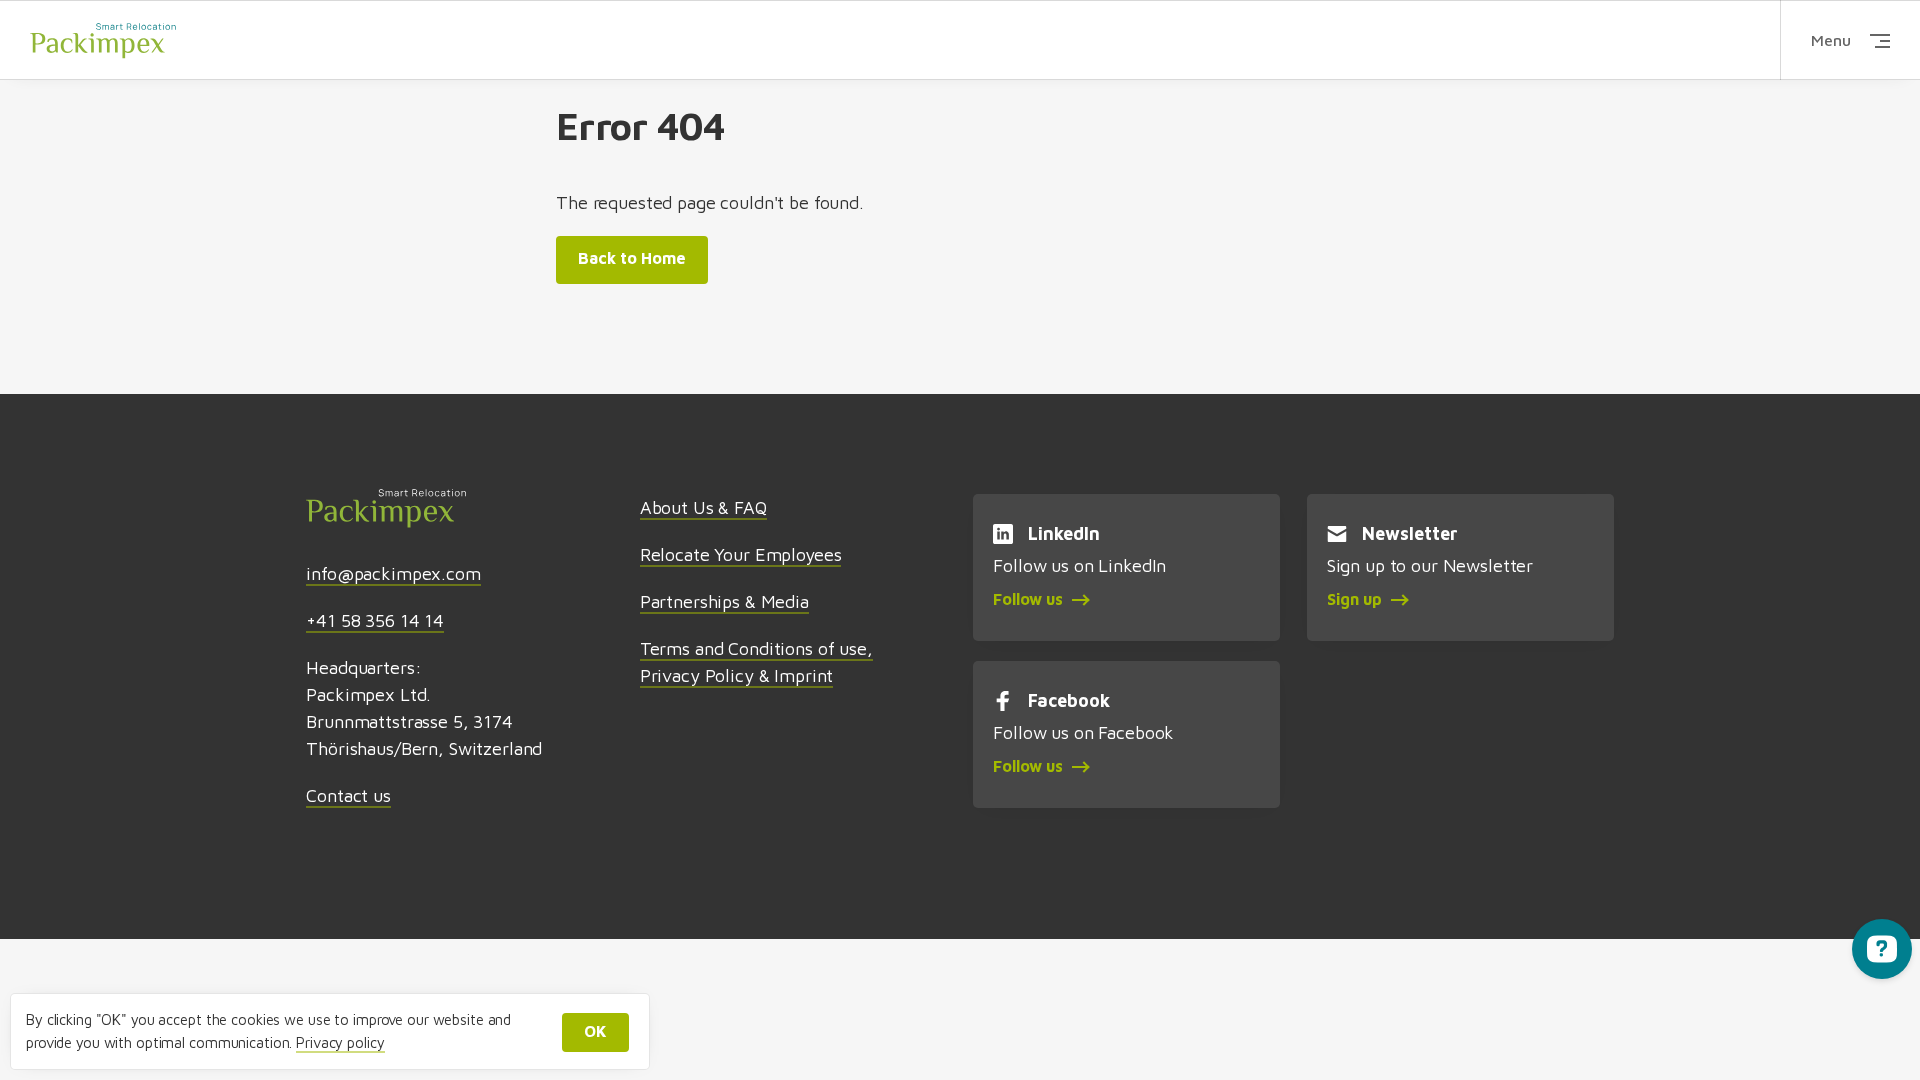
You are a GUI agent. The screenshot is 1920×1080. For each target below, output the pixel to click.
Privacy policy (340, 1042)
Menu (1831, 40)
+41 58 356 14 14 (375, 620)
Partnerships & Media (724, 601)
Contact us (348, 795)
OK (595, 1031)
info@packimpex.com (393, 573)
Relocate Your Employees (741, 554)
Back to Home (632, 258)
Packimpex (103, 40)
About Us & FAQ (703, 507)
